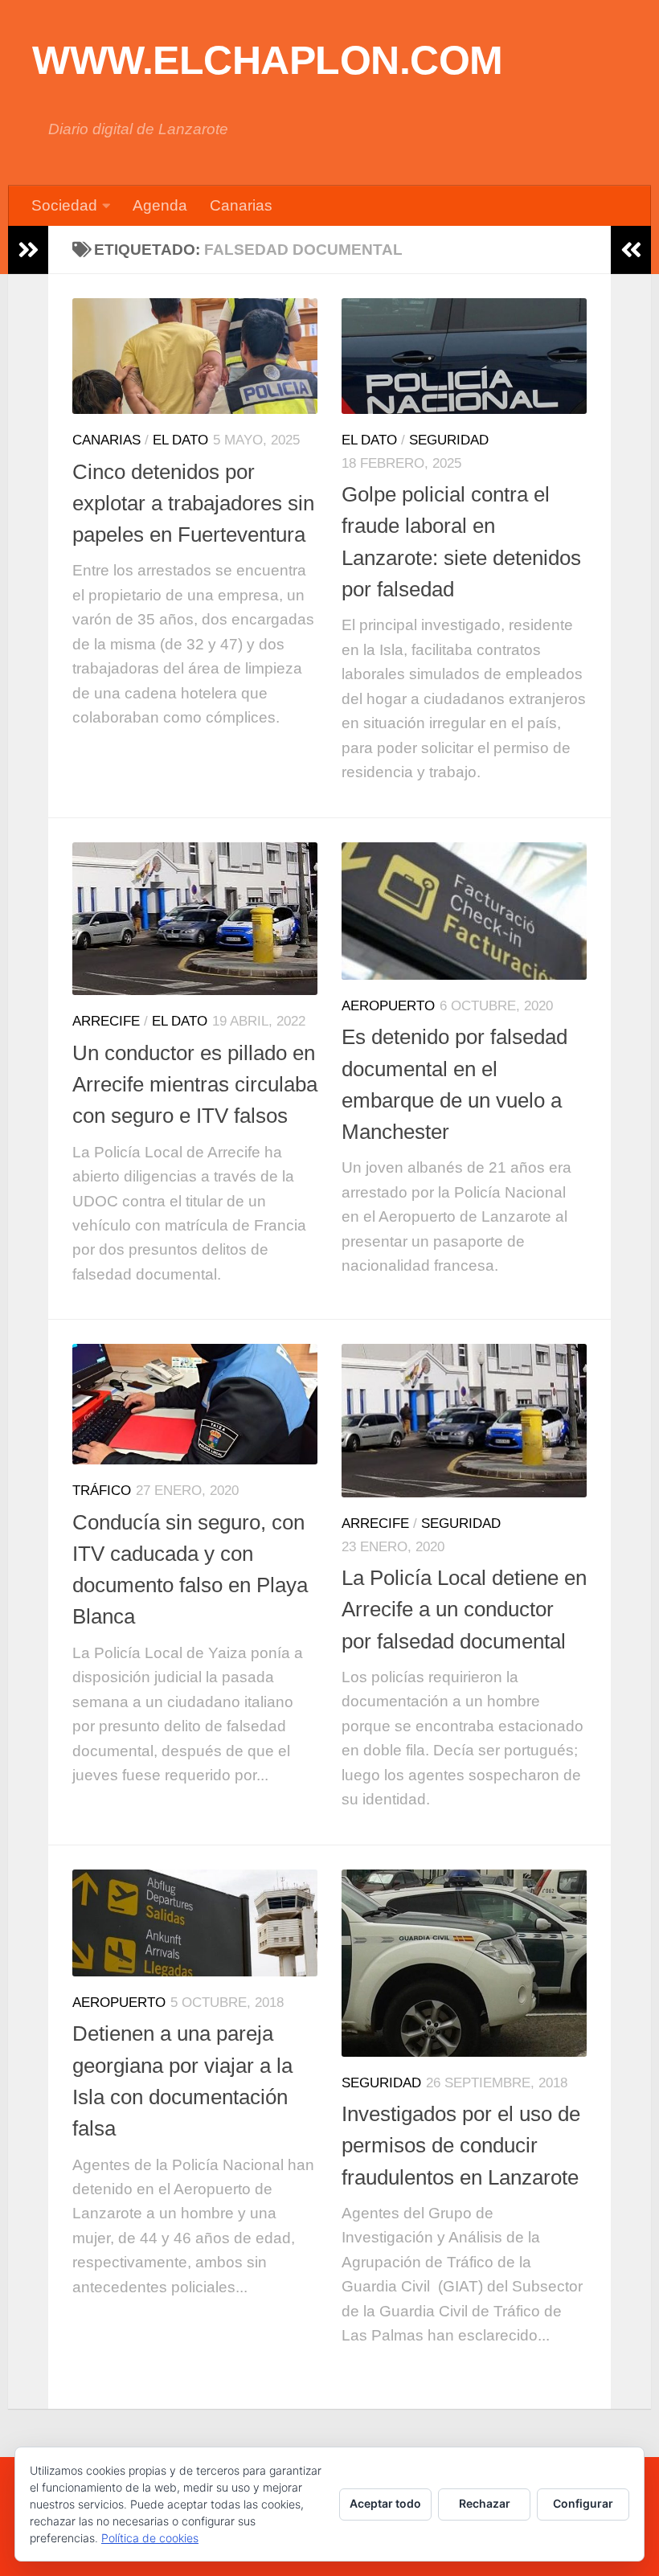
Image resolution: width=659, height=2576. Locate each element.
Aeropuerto (388, 1006)
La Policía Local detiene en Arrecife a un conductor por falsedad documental (464, 1609)
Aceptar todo (385, 2503)
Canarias (241, 205)
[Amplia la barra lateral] (28, 250)
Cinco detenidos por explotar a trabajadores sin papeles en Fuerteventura (193, 504)
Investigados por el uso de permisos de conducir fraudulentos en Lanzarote (461, 2146)
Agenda (160, 205)
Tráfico (102, 1491)
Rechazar (485, 2503)
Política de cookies (150, 2538)
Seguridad (449, 440)
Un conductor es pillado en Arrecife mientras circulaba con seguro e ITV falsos (195, 1085)
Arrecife (106, 1021)
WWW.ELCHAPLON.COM (268, 60)
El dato (180, 440)
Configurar (583, 2503)
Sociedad (64, 205)
